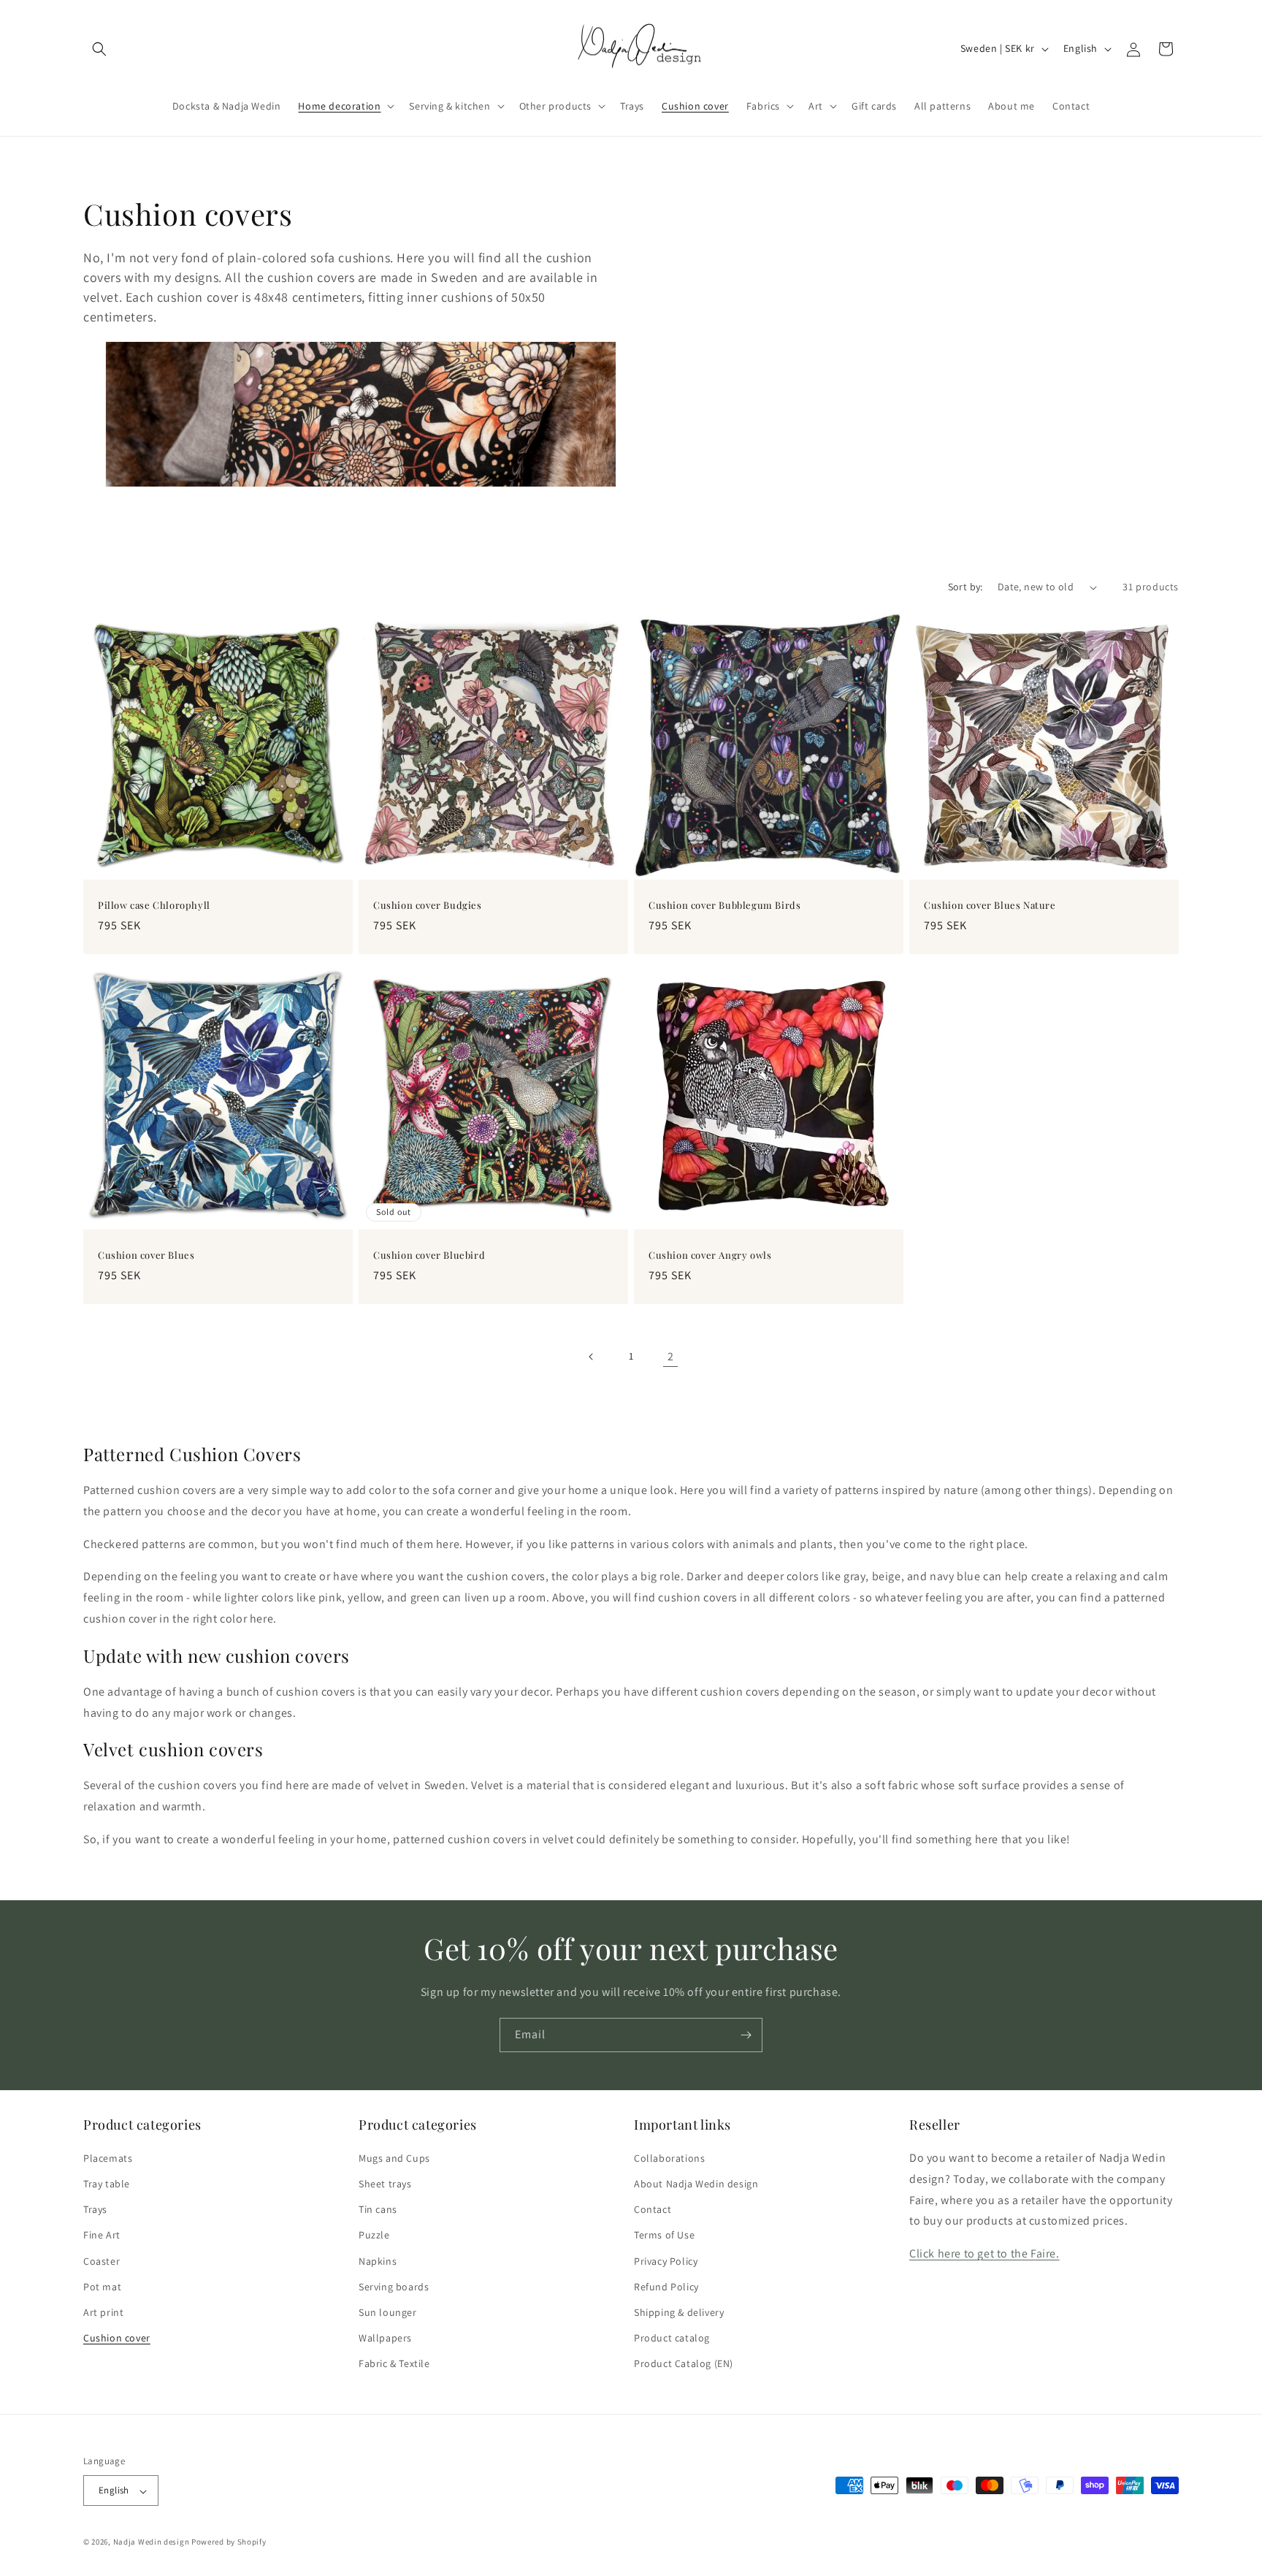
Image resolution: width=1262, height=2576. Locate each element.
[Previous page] (592, 1357)
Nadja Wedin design (152, 2542)
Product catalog (672, 2339)
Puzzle (374, 2236)
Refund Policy (666, 2287)
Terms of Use (664, 2236)
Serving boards (394, 2287)
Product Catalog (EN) (684, 2364)
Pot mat (102, 2287)
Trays (95, 2210)
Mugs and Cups (394, 2158)
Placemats (108, 2158)
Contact (653, 2210)
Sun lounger (388, 2313)
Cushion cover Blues (146, 1255)
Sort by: (965, 587)
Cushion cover (117, 2339)
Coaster (102, 2261)
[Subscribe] (746, 2035)
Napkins (378, 2261)
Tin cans (378, 2210)
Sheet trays (385, 2184)
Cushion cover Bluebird (429, 1255)
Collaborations (669, 2158)
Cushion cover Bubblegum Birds (724, 905)
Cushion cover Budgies (428, 905)
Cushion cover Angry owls (710, 1255)
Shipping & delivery (679, 2313)
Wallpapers (385, 2339)
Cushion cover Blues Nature (990, 905)
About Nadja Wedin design (696, 2184)
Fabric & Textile (394, 2364)
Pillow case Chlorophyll (154, 905)
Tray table (107, 2184)
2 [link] (671, 1356)
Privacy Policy (666, 2261)
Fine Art (102, 2236)
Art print (103, 2313)
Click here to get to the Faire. (984, 2254)
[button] (99, 49)
